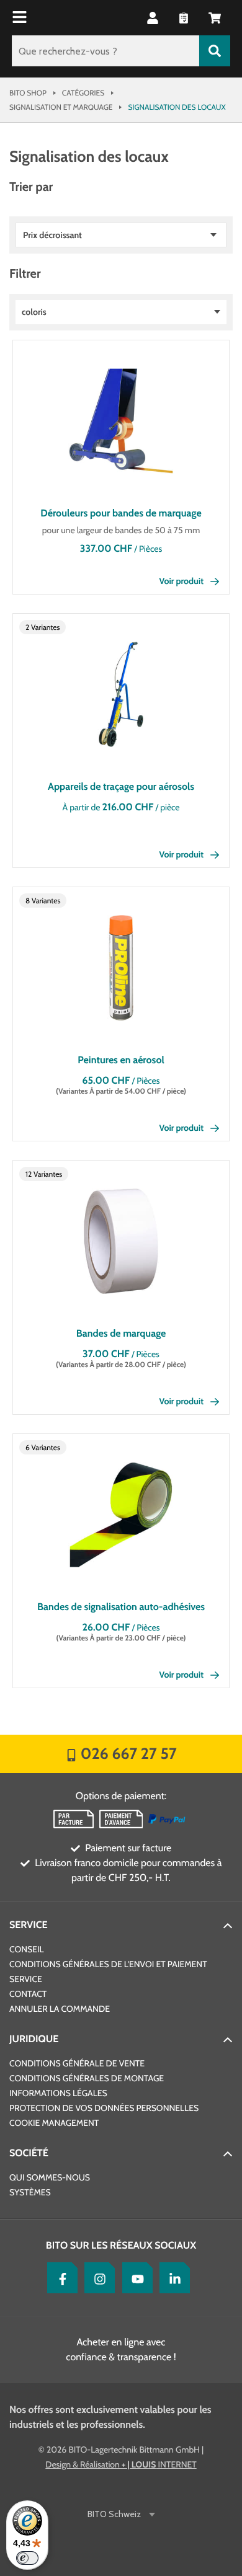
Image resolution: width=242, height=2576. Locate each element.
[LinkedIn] (172, 2278)
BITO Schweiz (114, 2514)
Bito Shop (28, 93)
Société (29, 2153)
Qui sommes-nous (50, 2177)
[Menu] (21, 18)
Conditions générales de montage (87, 2078)
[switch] (27, 2558)
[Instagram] (97, 2278)
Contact (28, 1994)
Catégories (83, 93)
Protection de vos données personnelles (104, 2108)
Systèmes (30, 2192)
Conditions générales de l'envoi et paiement (108, 1964)
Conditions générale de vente (77, 2063)
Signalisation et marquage (61, 107)
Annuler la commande (60, 2009)
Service (29, 1925)
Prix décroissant (52, 235)
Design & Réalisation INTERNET (121, 2464)
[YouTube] (135, 2278)
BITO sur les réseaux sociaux (121, 2245)
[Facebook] (60, 2278)
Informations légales (58, 2093)
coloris (34, 312)
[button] (215, 18)
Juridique (34, 2039)
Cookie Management (54, 2123)
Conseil (27, 1949)
